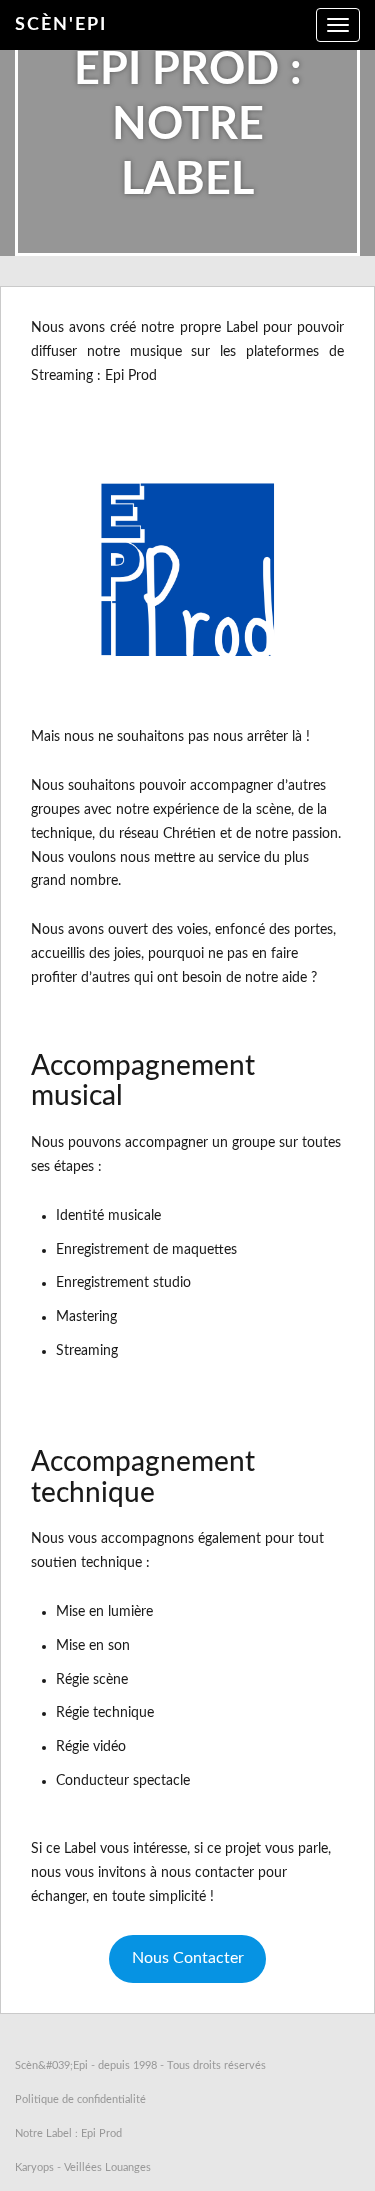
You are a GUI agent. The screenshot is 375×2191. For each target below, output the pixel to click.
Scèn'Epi (61, 25)
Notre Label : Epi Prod (68, 2133)
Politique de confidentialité (80, 2099)
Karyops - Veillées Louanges (83, 2167)
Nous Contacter (188, 1958)
